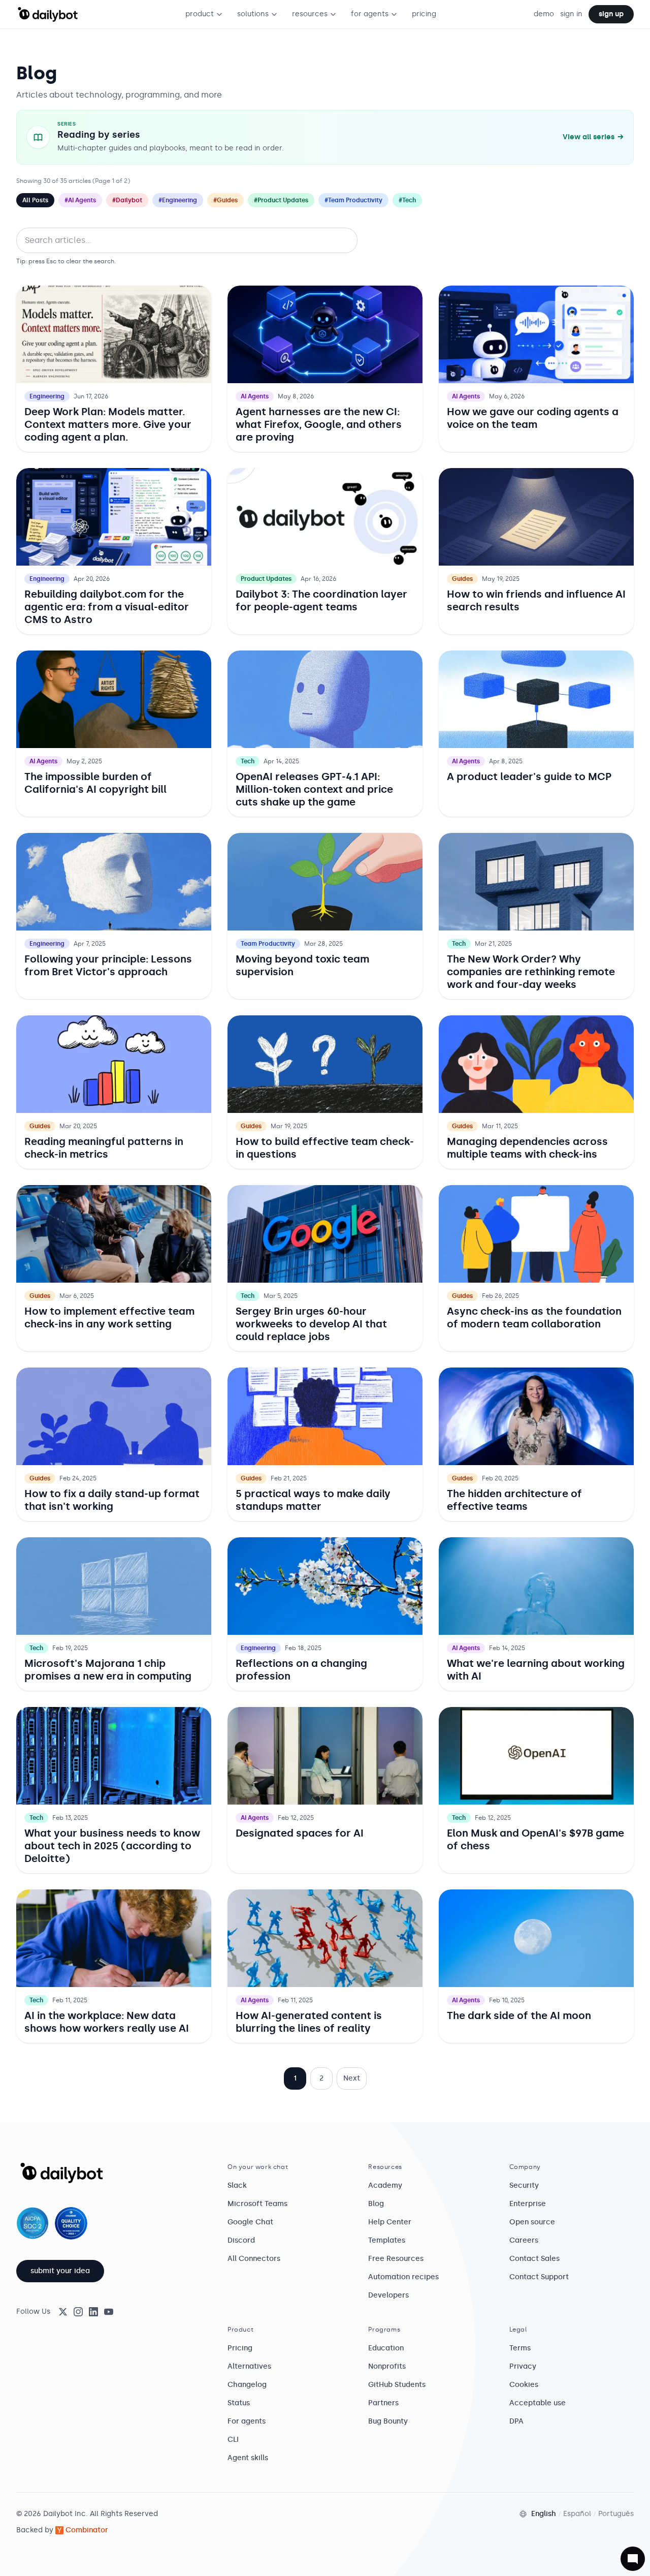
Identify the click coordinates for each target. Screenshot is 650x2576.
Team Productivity (268, 944)
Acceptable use (538, 2403)
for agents (370, 14)
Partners (383, 2403)
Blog (376, 2204)
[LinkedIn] (93, 2312)
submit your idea (60, 2271)
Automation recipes (403, 2277)
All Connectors (254, 2259)
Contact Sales (534, 2259)
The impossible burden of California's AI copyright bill (95, 783)
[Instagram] (78, 2312)
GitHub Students (397, 2385)
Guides (462, 579)
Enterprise (528, 2204)
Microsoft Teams (257, 2204)
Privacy (523, 2366)
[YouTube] (109, 2312)
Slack (237, 2185)
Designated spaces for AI (300, 1833)
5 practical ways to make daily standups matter (313, 1500)
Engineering (47, 396)
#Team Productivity (353, 200)
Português (616, 2514)
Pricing (240, 2348)
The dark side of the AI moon (519, 2015)
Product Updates (266, 579)
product (200, 14)
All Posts (35, 200)
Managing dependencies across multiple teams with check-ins (527, 1148)
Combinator (87, 2530)
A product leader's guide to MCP (529, 777)
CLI (233, 2440)
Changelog (247, 2385)
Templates (387, 2240)
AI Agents (255, 396)
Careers (524, 2240)
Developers (388, 2295)
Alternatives (249, 2366)
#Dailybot (127, 200)
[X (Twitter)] (63, 2312)
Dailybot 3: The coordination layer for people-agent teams (321, 600)
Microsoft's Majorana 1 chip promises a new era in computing (108, 1670)
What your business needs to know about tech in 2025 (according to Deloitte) (112, 1846)
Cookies (524, 2385)
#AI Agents (80, 200)
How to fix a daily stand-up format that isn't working (112, 1500)
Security (524, 2185)
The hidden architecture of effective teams (514, 1500)
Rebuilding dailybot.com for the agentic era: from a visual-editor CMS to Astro (107, 607)
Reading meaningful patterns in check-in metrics (104, 1148)
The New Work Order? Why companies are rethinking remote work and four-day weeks (531, 972)
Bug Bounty (388, 2421)
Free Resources (396, 2259)
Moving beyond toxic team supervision (302, 965)
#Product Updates (281, 200)
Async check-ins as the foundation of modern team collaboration (534, 1317)
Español (577, 2514)
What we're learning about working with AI (536, 1670)
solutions (253, 14)
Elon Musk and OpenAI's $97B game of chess (535, 1839)
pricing (424, 14)
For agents (247, 2421)
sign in (571, 14)
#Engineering (178, 200)
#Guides (225, 200)
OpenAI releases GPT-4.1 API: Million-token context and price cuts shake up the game (314, 789)
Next (352, 2078)
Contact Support (539, 2277)
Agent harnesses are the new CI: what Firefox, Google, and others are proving (319, 424)
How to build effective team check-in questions (325, 1148)
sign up (611, 14)
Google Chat (250, 2222)
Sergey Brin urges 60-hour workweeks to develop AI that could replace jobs (311, 1324)
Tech (248, 761)
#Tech (407, 200)
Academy (385, 2185)
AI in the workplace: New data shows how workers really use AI (107, 2022)
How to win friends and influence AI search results (536, 600)
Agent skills (248, 2458)
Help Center (390, 2222)
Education (386, 2348)
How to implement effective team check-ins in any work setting (109, 1317)
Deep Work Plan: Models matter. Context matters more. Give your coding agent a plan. (108, 424)
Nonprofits (387, 2366)
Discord (241, 2240)
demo (544, 14)
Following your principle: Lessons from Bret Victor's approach (108, 965)
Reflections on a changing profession (301, 1670)
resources (310, 14)
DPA (516, 2421)
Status (239, 2403)
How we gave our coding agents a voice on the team (533, 418)
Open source (532, 2222)
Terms (520, 2348)
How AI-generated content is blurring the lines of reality (309, 2022)
